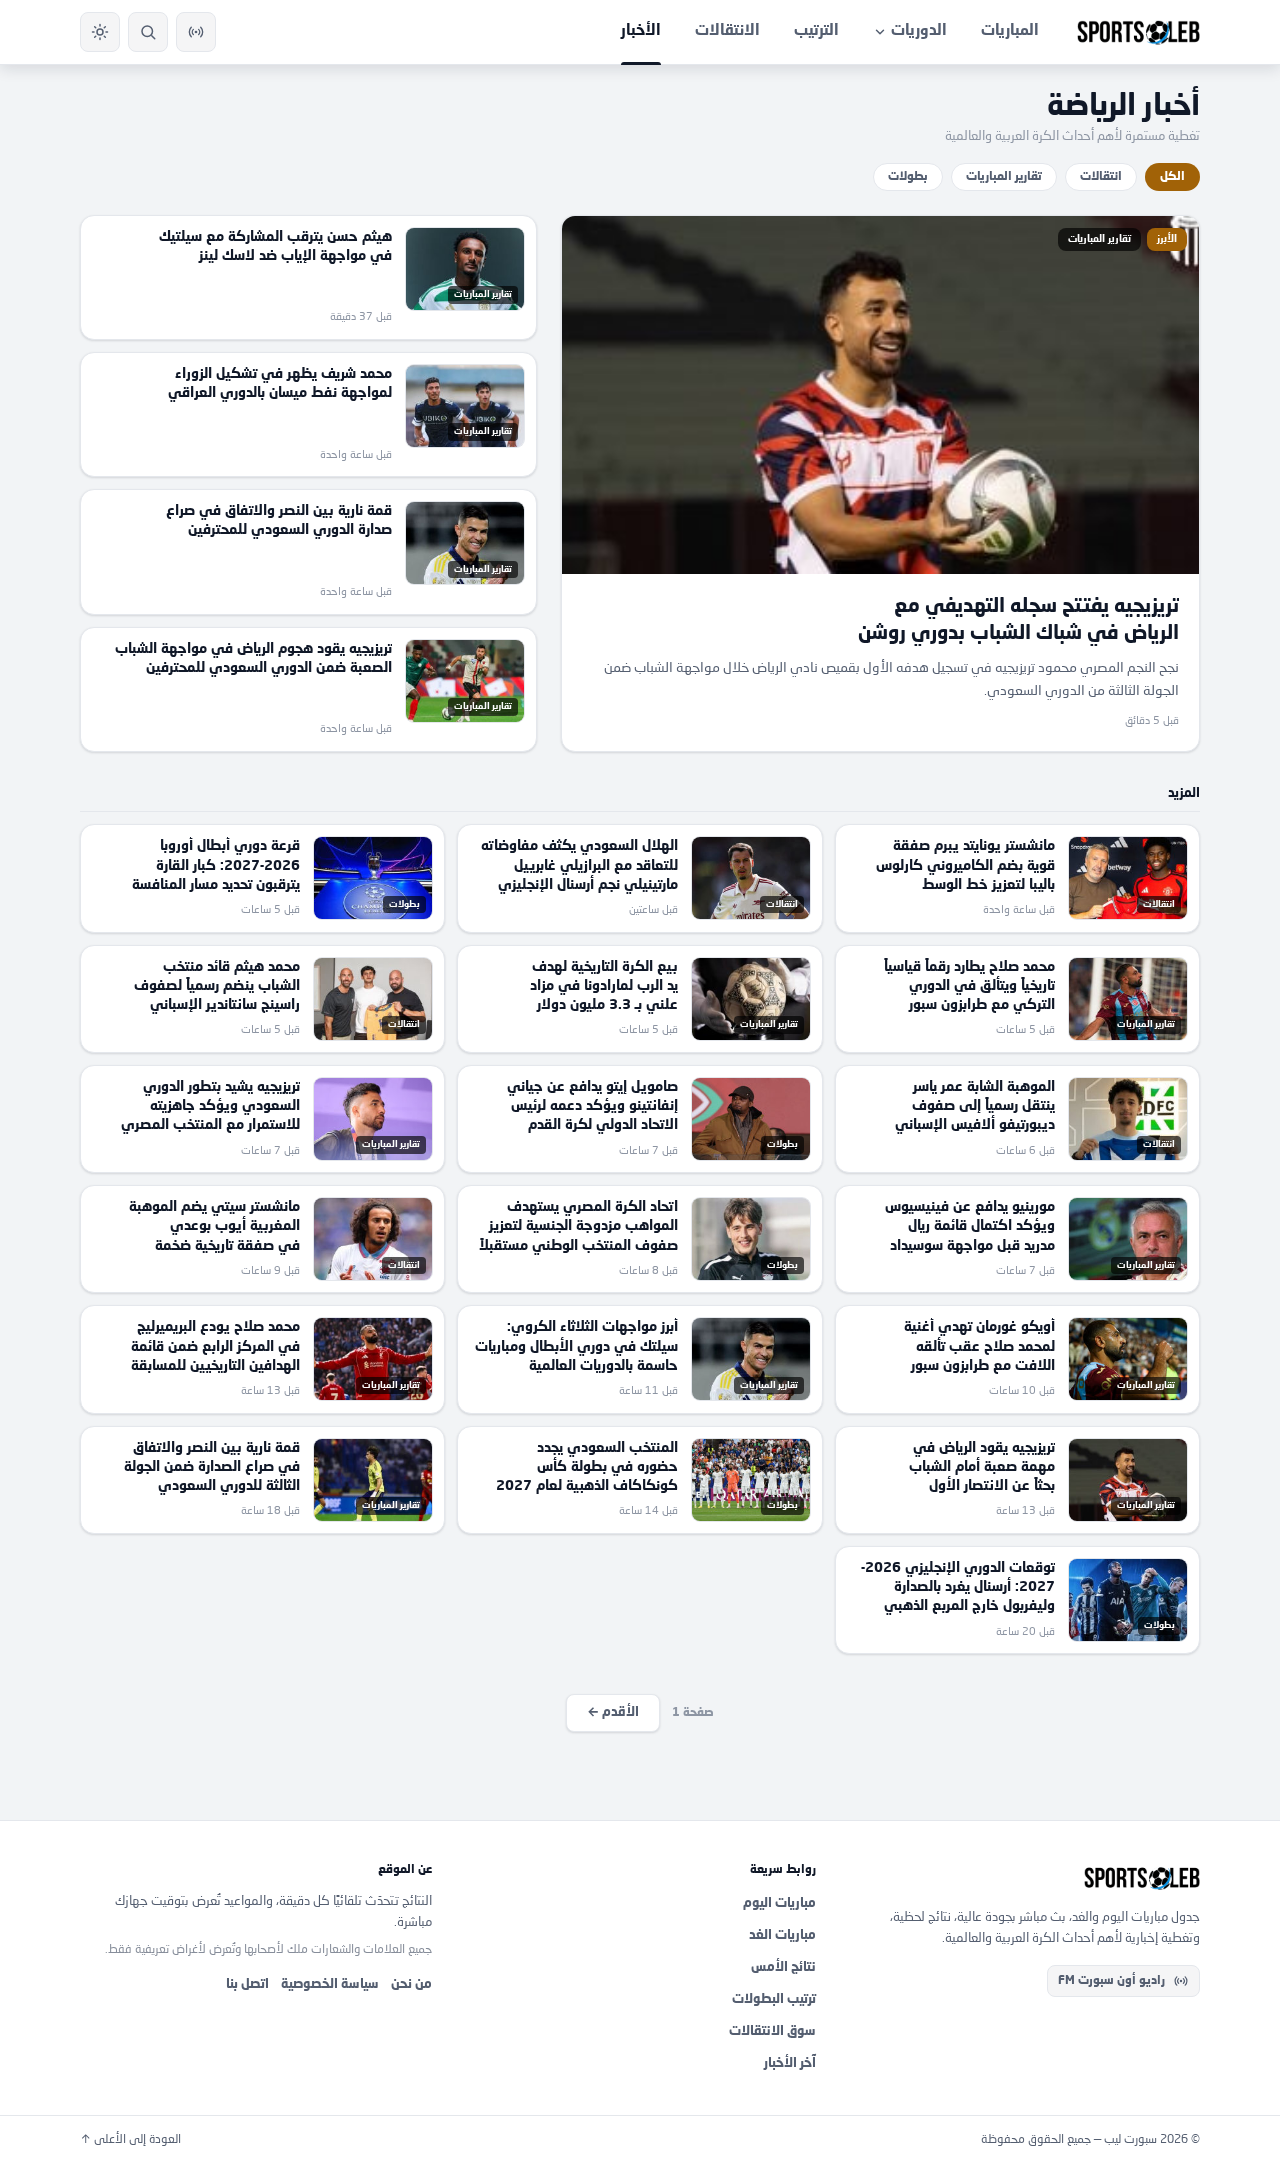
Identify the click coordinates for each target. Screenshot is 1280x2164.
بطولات (908, 177)
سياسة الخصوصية (330, 1984)
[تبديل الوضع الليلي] (100, 32)
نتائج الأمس (783, 1967)
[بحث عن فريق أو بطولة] (148, 32)
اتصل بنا (247, 1984)
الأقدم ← (613, 1712)
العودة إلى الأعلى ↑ (130, 2140)
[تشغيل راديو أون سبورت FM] (196, 32)
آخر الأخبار (790, 2063)
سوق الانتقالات (772, 2031)
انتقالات (1101, 177)
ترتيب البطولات (774, 1999)
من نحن (411, 1984)
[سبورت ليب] (1024, 1878)
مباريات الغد (782, 1935)
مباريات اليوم (779, 1903)
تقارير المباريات (1004, 177)
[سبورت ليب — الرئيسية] (1138, 32)
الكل (1172, 177)
